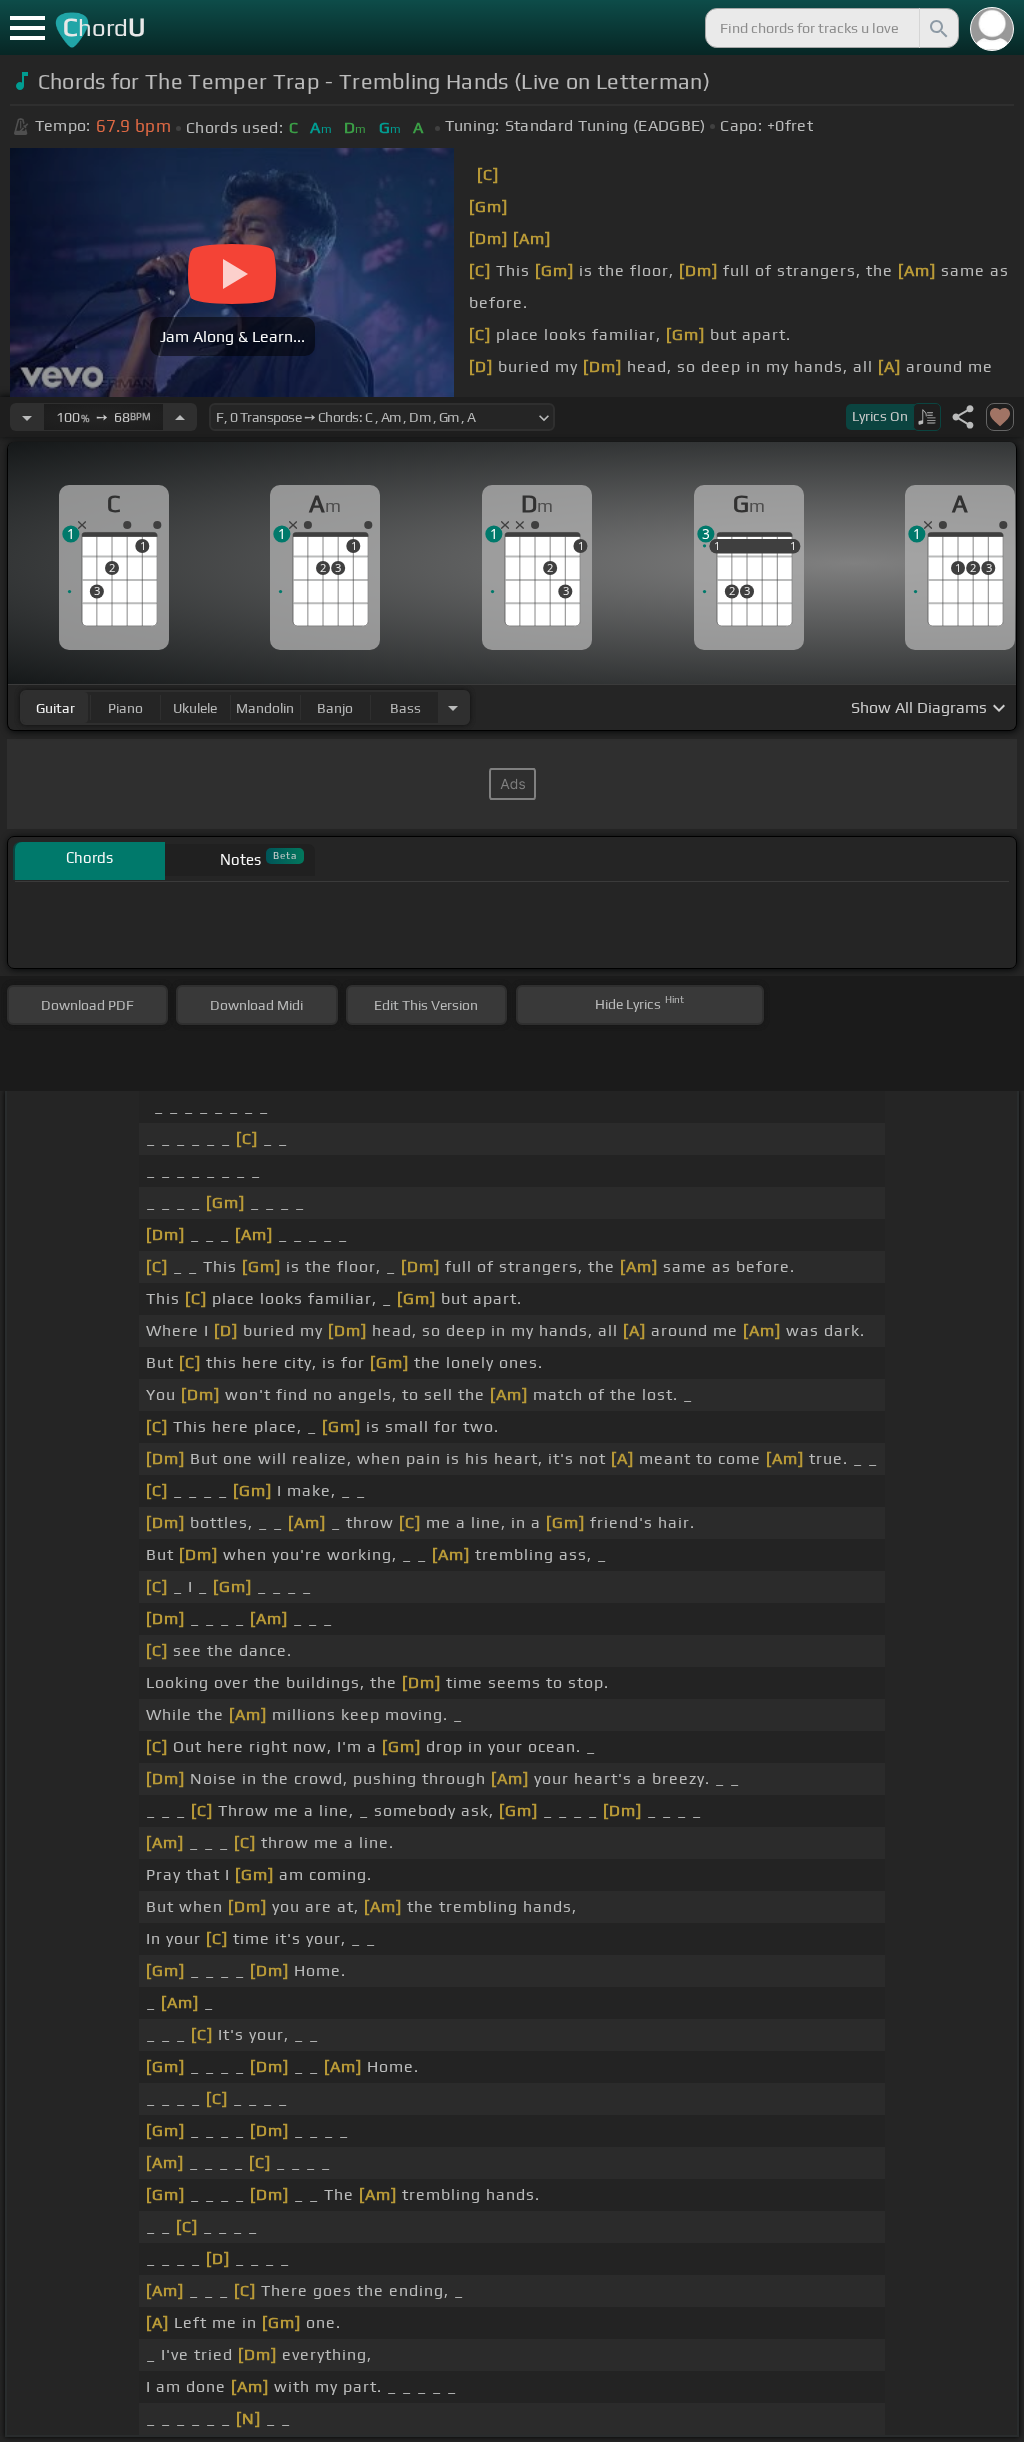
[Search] (937, 28)
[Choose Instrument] (453, 707)
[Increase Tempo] (180, 417)
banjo (335, 708)
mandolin (265, 708)
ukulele (195, 708)
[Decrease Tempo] (27, 417)
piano (125, 708)
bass (405, 708)
